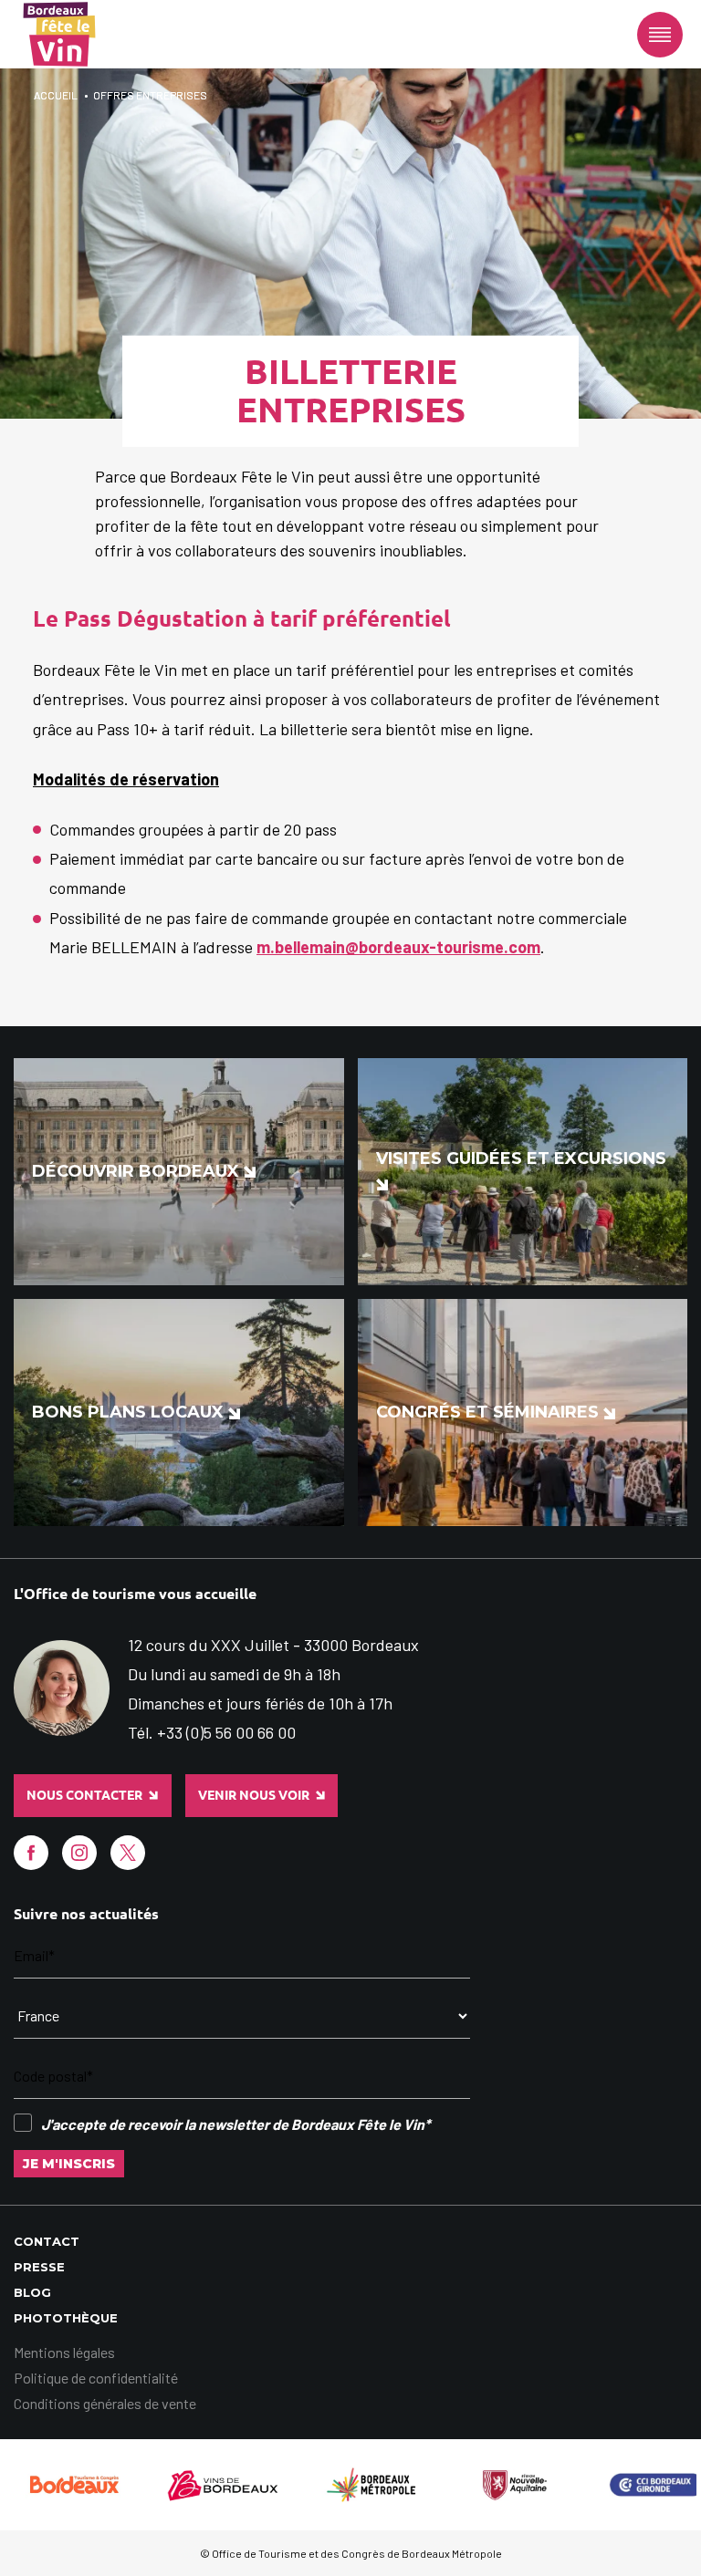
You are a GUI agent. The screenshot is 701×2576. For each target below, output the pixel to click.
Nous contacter (84, 1795)
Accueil (56, 95)
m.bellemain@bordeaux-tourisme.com (398, 947)
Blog (32, 2292)
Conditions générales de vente (105, 2403)
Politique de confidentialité (96, 2378)
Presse (39, 2267)
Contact (47, 2241)
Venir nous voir (254, 1795)
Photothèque (66, 2318)
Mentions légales (64, 2352)
